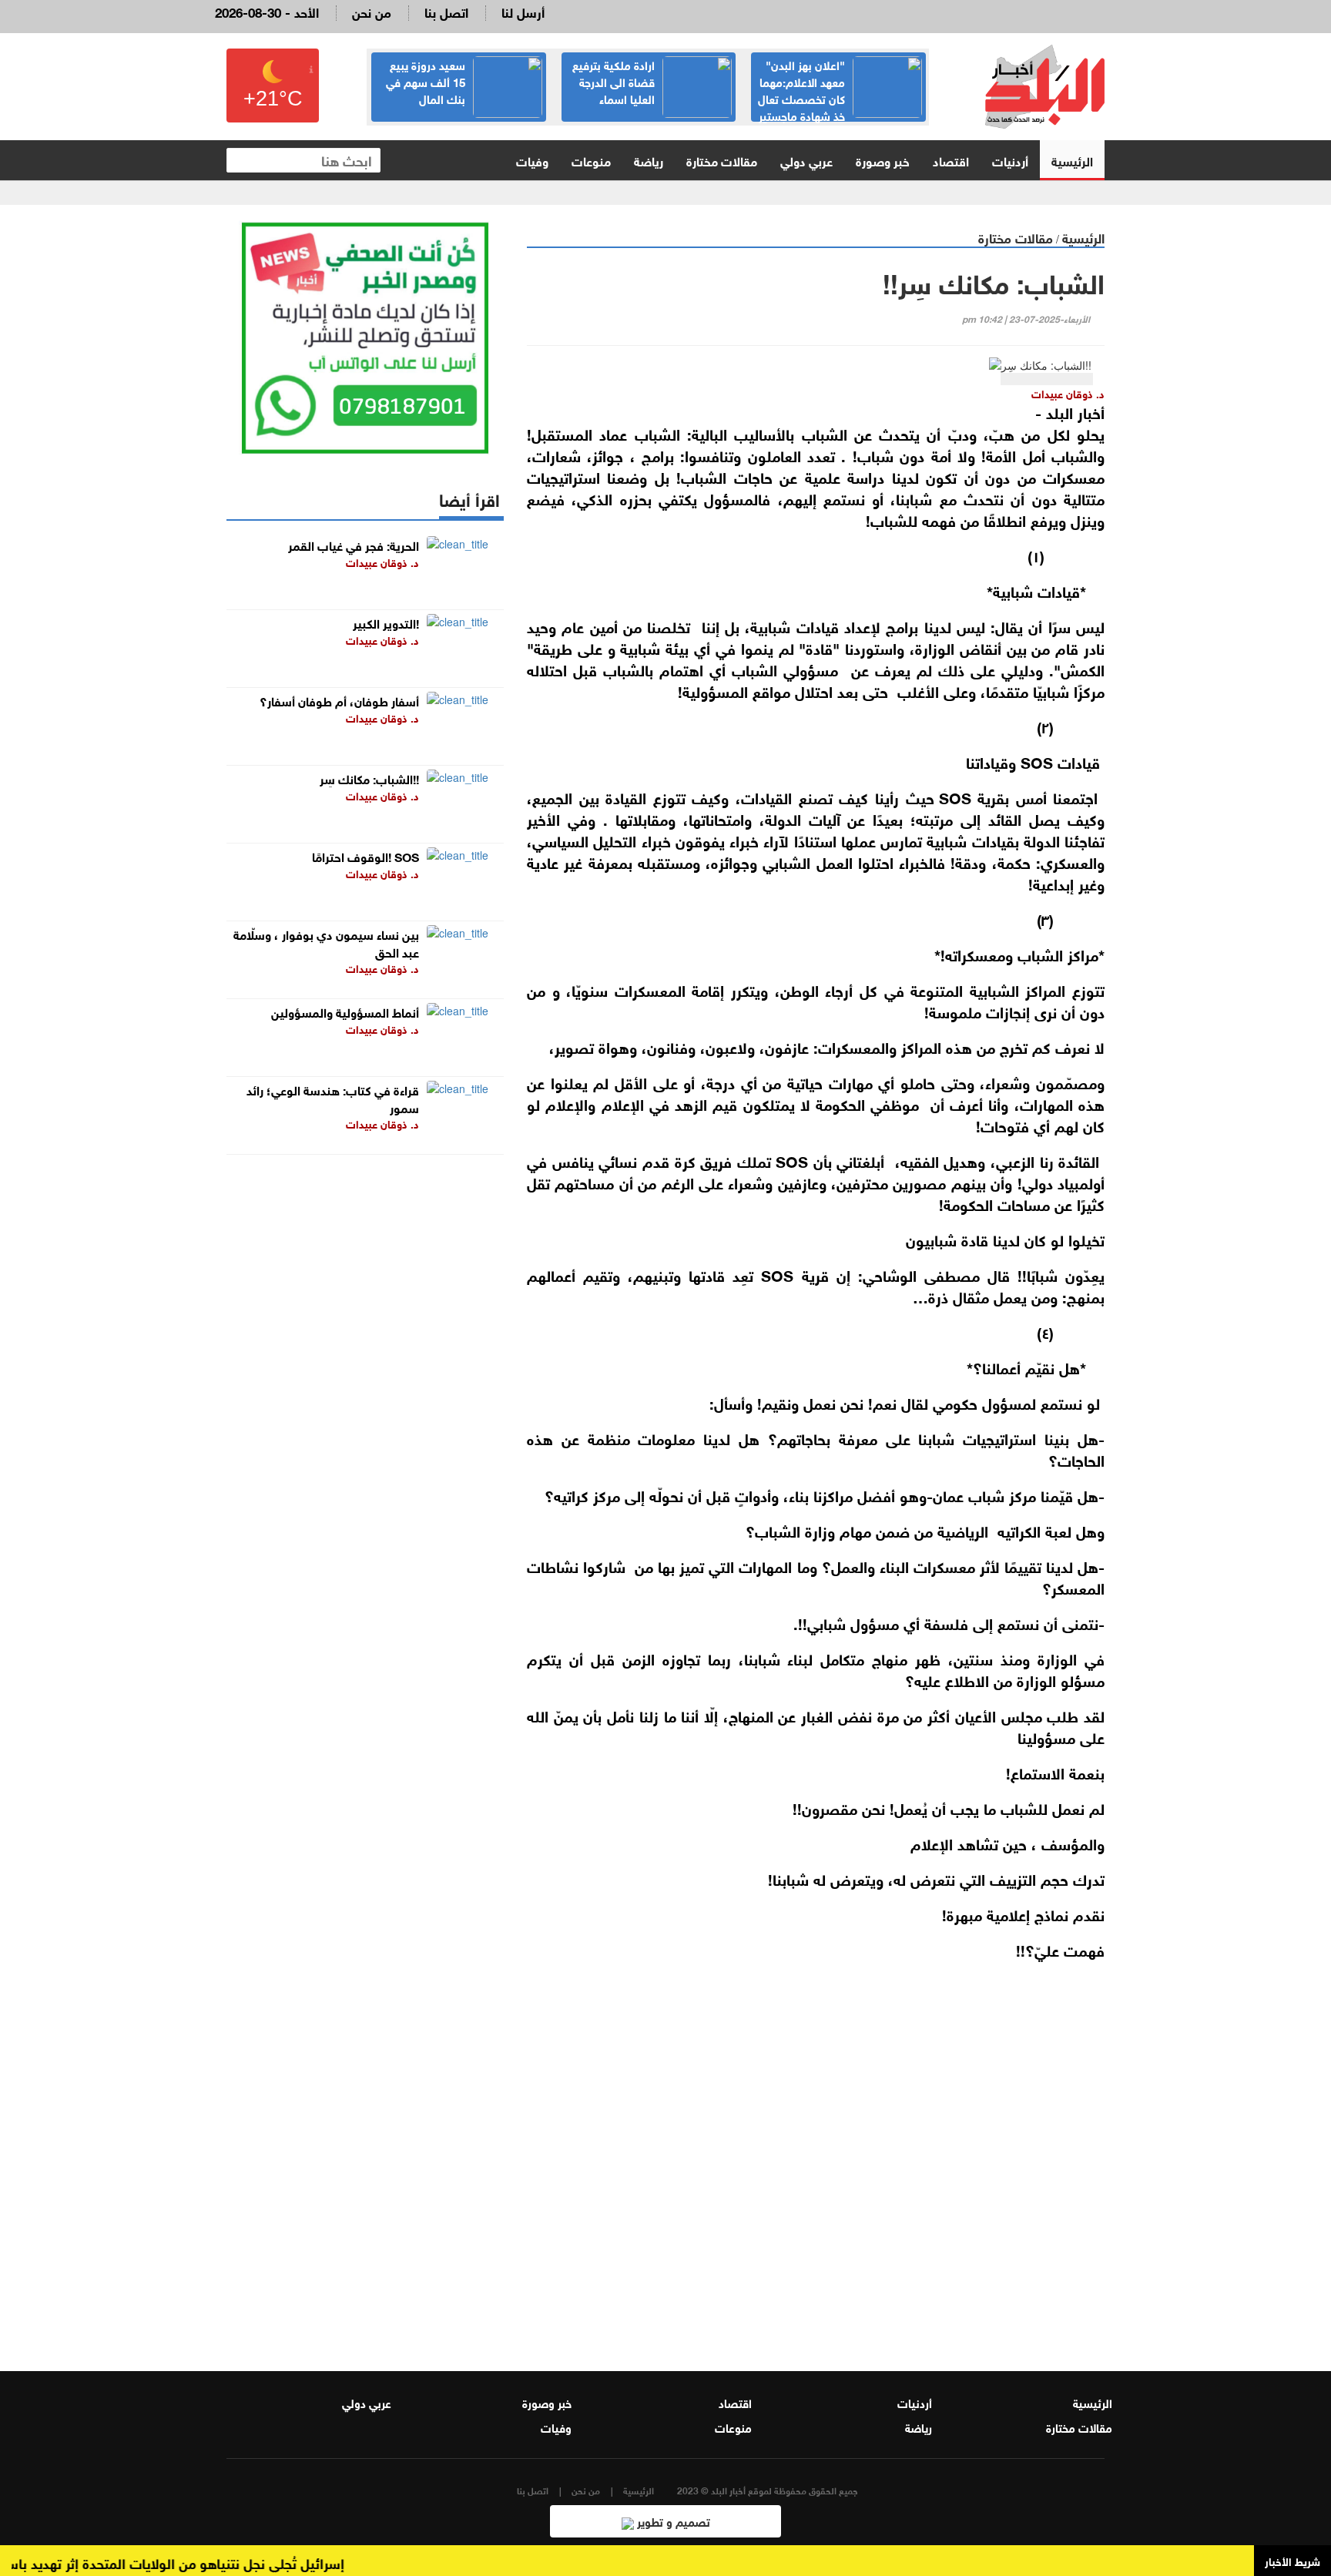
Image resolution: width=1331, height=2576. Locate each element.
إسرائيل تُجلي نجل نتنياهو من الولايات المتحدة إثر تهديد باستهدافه (191, 2562)
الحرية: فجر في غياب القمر (354, 544)
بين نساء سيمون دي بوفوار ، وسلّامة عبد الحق (326, 942)
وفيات (532, 160)
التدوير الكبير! (386, 622)
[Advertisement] (816, 2155)
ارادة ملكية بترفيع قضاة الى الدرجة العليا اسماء (614, 81)
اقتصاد (951, 160)
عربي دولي (806, 160)
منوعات (591, 160)
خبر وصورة (883, 160)
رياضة (649, 160)
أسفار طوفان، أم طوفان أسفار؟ (339, 700)
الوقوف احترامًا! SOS (365, 855)
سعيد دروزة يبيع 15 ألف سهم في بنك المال (426, 81)
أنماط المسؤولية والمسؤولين (345, 1011)
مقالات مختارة (722, 160)
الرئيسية (1072, 160)
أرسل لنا (523, 11)
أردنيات (1010, 160)
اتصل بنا (446, 11)
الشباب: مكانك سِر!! (369, 778)
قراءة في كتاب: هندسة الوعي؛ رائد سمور (333, 1098)
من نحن (372, 11)
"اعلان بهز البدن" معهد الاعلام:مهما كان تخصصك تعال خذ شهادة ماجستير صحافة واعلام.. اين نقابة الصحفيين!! (840, 106)
